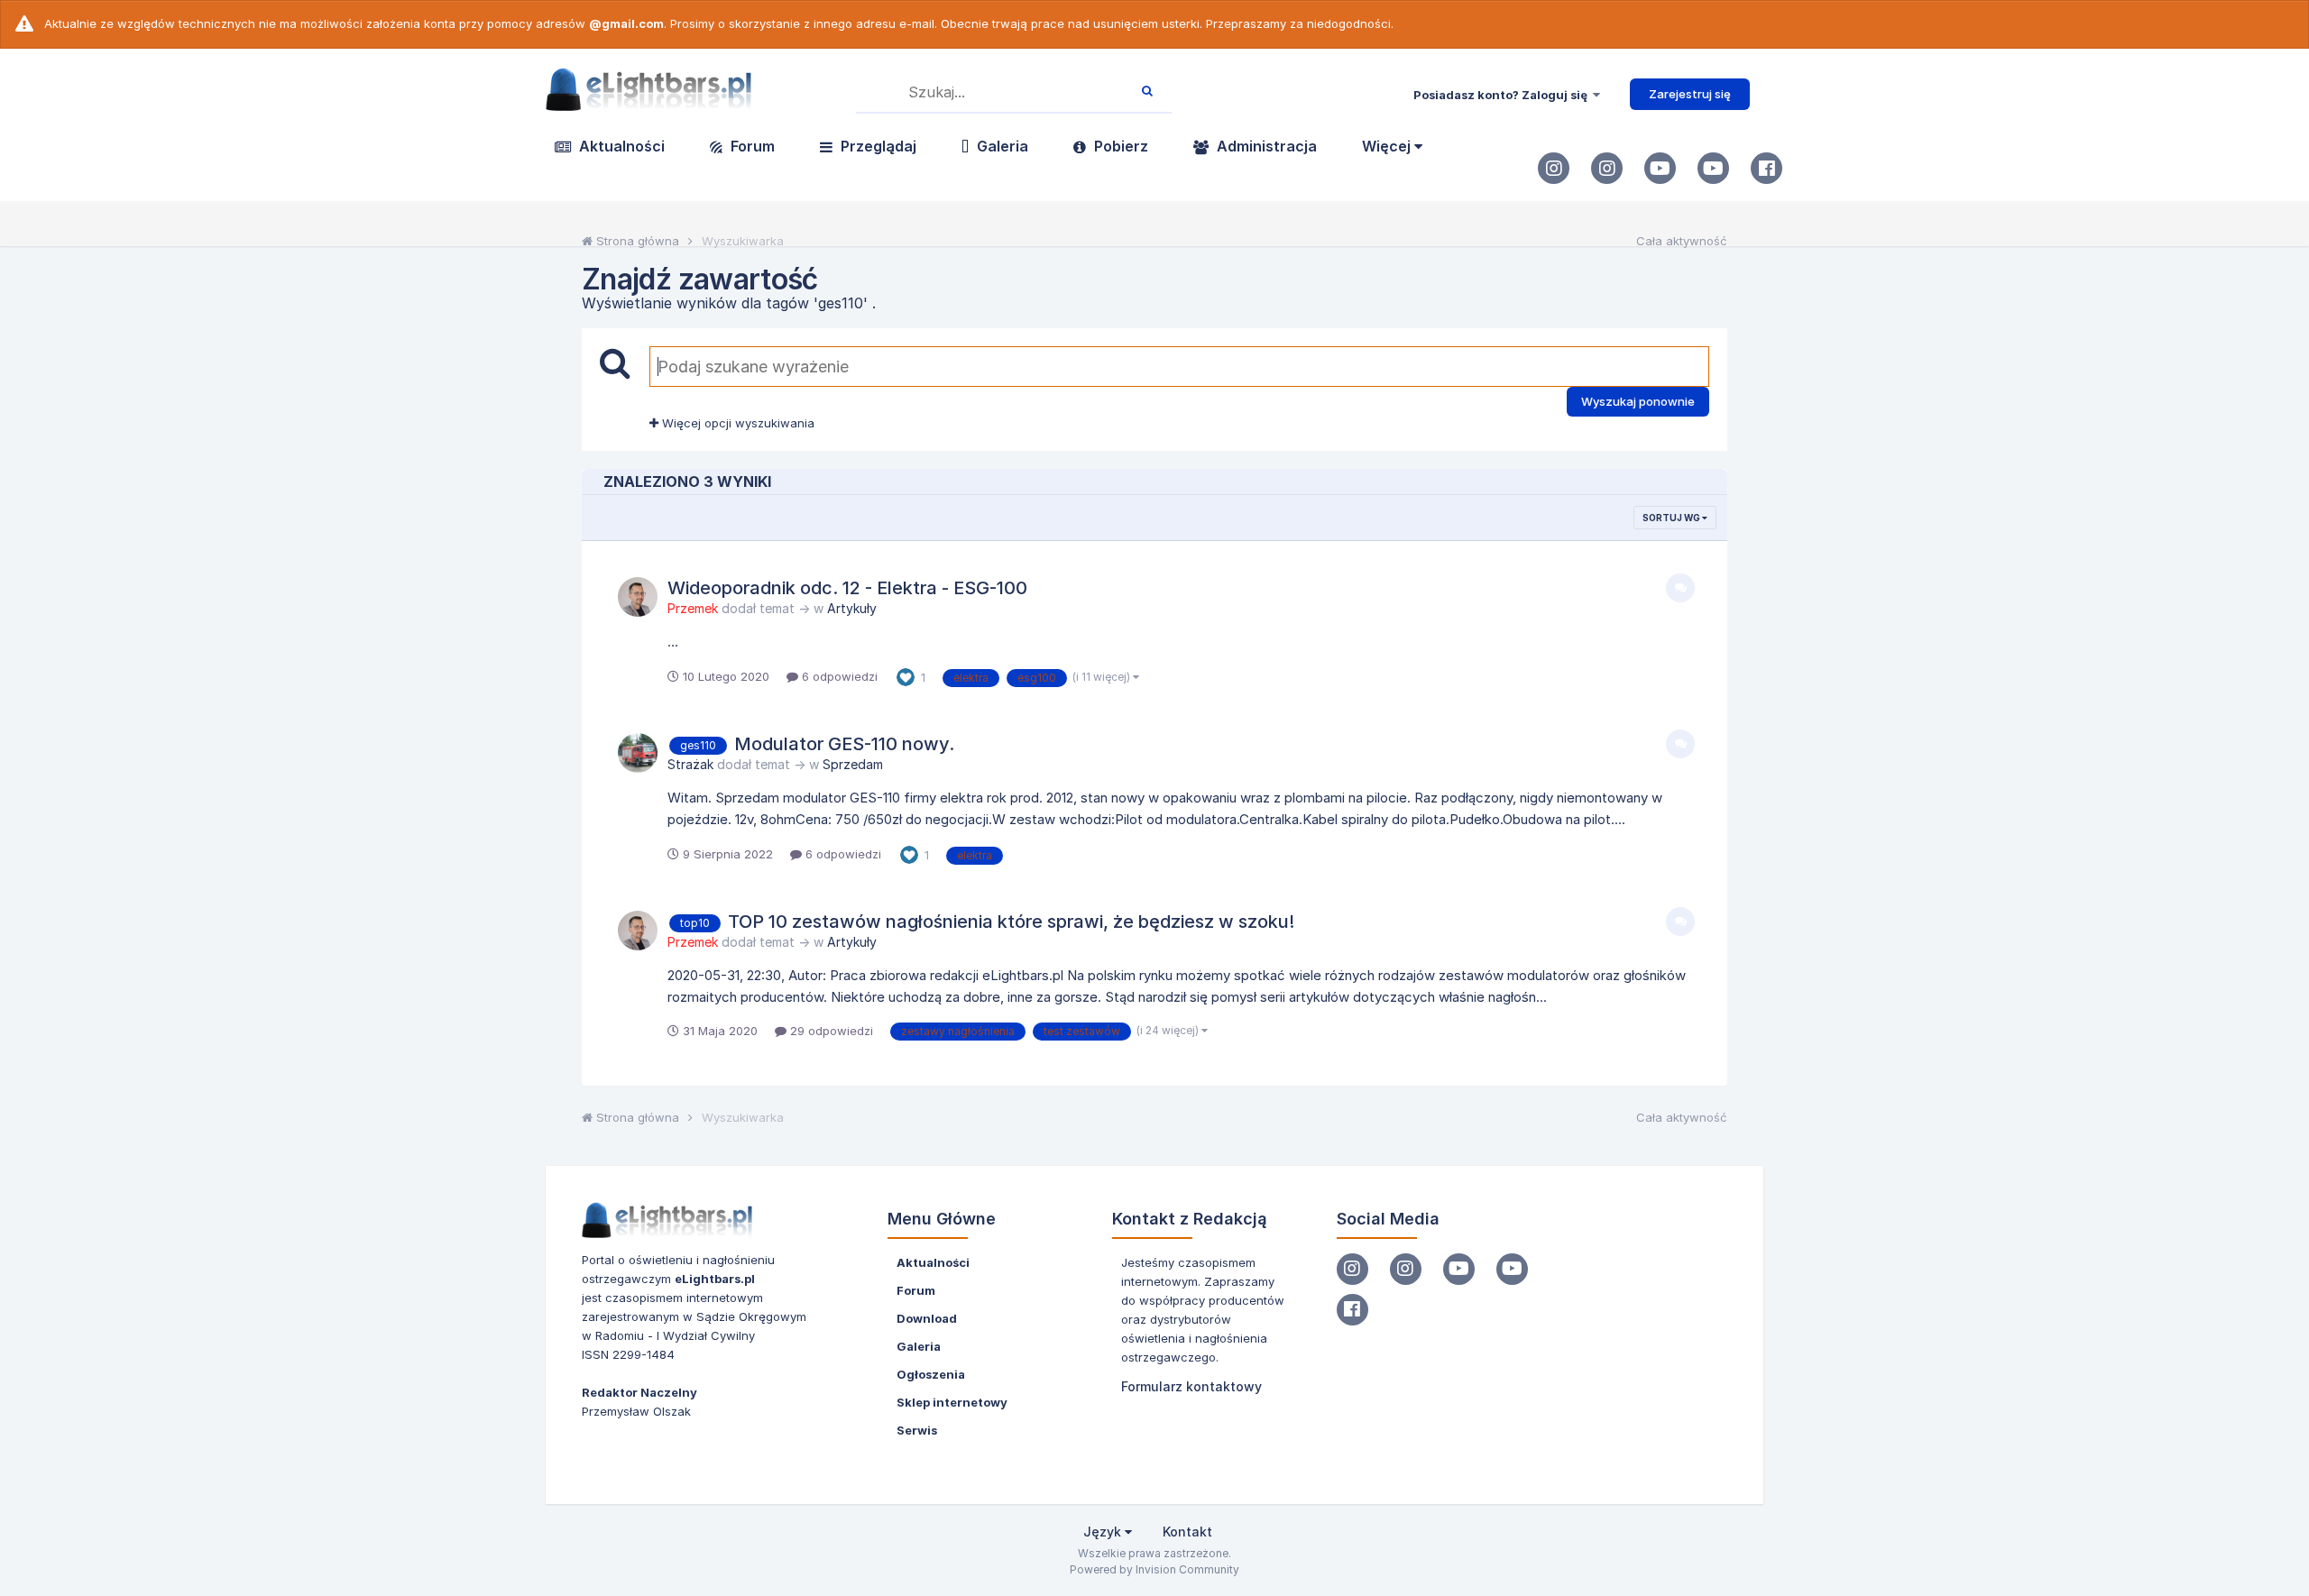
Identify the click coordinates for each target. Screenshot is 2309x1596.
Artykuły (852, 608)
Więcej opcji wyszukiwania (736, 423)
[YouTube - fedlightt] (1713, 168)
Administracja (1265, 146)
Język (1104, 1532)
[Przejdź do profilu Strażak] (638, 753)
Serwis (917, 1430)
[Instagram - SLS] (1607, 168)
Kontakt (1187, 1532)
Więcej (1388, 146)
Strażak (690, 764)
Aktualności (620, 146)
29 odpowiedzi (830, 1031)
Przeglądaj (877, 146)
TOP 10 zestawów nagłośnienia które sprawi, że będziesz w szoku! (1011, 922)
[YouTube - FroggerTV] (1660, 168)
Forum (751, 146)
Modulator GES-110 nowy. (844, 744)
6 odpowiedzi (838, 676)
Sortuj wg (1672, 518)
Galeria (1001, 146)
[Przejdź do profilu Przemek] (638, 597)
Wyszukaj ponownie (1638, 401)
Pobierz (1119, 146)
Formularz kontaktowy (1191, 1386)
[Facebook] (1766, 168)
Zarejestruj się (1690, 94)
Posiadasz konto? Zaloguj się (1503, 95)
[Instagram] (1554, 168)
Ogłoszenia (931, 1374)
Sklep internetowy (952, 1402)
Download (927, 1318)
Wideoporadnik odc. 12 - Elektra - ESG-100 (847, 588)
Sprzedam (853, 764)
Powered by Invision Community (1154, 1569)
